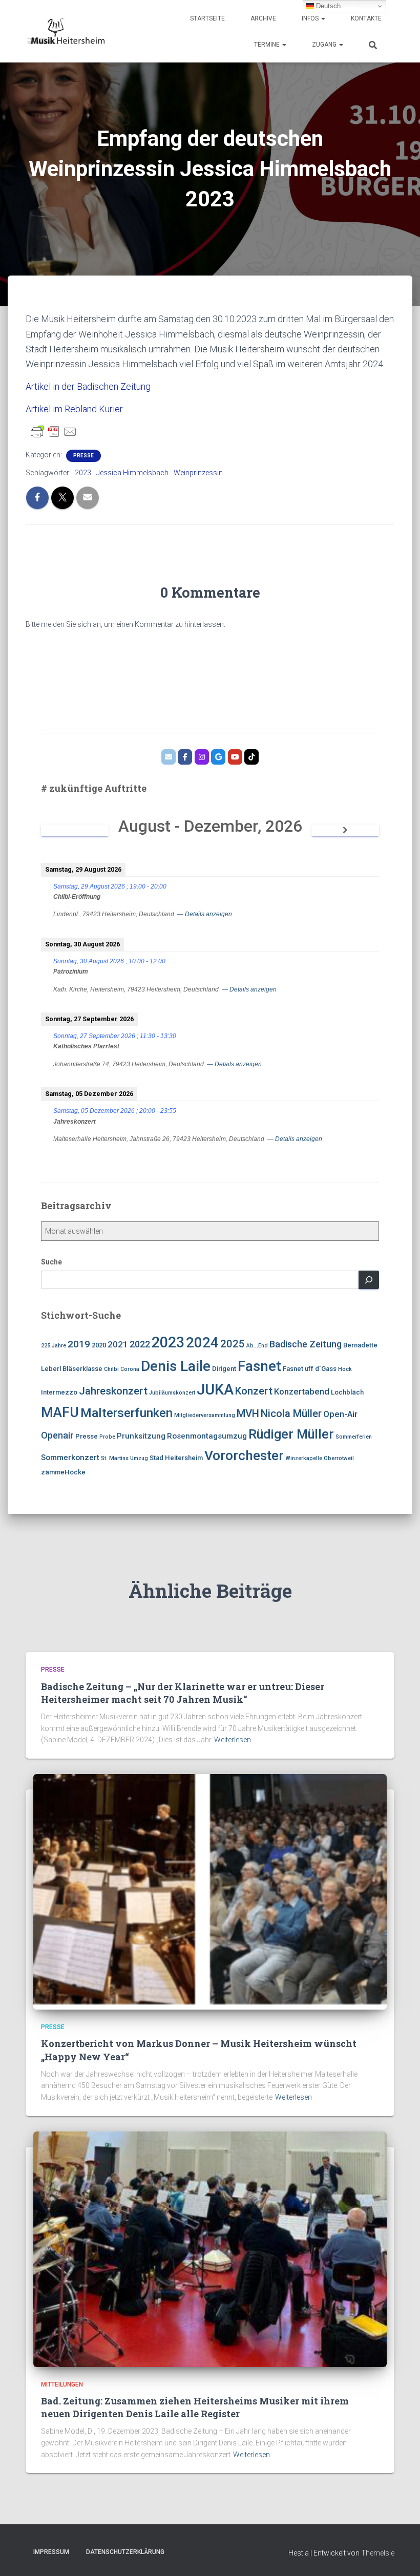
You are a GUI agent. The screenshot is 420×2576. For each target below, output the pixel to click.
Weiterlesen (233, 1740)
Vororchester (244, 1455)
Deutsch (327, 6)
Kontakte (366, 18)
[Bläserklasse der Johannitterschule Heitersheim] (235, 757)
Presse (83, 456)
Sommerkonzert (70, 1458)
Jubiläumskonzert (172, 1393)
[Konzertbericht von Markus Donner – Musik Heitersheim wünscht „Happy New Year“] (210, 1891)
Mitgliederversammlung (205, 1415)
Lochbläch (347, 1392)
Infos (311, 18)
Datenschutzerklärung (125, 2552)
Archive (263, 18)
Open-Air (340, 1414)
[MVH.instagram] (202, 757)
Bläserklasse (82, 1369)
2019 (79, 1344)
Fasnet (259, 1366)
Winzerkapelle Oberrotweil (320, 1458)
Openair (57, 1435)
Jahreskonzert (113, 1391)
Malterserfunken (127, 1413)
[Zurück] (75, 830)
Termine (268, 45)
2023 (83, 473)
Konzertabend (302, 1391)
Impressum (51, 2552)
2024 (202, 1343)
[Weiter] (345, 830)
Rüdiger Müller (291, 1434)
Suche (51, 1262)
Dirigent (224, 1369)
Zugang (325, 45)
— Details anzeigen (205, 914)
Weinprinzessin (198, 473)
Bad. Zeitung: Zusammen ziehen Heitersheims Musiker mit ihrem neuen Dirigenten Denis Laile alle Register (195, 2407)
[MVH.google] (218, 757)
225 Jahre (54, 1346)
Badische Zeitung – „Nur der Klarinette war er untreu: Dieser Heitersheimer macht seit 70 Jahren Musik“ (183, 1693)
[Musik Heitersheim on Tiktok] (251, 757)
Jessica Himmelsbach (132, 473)
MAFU (60, 1412)
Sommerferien (354, 1437)
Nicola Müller (291, 1413)
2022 (140, 1344)
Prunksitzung (141, 1436)
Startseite (207, 18)
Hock (345, 1369)
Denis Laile (176, 1366)
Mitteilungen (62, 2384)
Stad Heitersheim (176, 1458)
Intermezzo (59, 1392)
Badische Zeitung (306, 1344)
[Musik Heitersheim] (65, 31)
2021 (118, 1344)
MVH (248, 1413)
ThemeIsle (378, 2553)
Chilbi (111, 1369)
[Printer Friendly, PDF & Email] (54, 432)
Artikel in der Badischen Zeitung (89, 386)
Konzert (254, 1391)
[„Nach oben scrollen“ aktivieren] (400, 2556)
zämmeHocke (63, 1472)
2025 (233, 1344)
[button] (323, 18)
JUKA (215, 1389)
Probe (107, 1437)
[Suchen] (369, 1280)
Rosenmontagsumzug (207, 1436)
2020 (99, 1345)
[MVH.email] (169, 757)
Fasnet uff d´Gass (310, 1369)
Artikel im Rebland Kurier (74, 409)
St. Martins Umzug (124, 1458)
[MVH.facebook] (185, 757)
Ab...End (257, 1346)
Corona (130, 1369)
